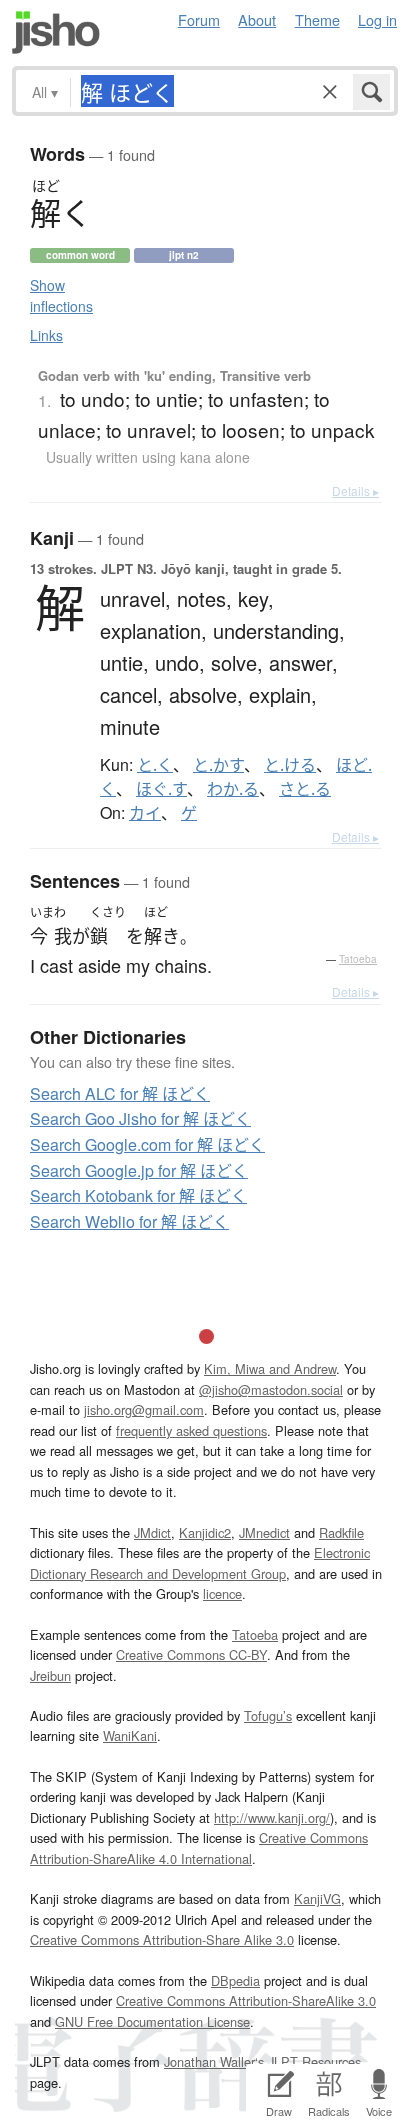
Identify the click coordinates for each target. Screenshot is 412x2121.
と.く (155, 765)
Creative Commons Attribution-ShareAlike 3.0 (246, 2000)
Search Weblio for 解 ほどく (129, 1221)
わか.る (233, 789)
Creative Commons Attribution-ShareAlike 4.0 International (199, 1847)
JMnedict (264, 1532)
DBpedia (235, 1980)
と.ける (290, 765)
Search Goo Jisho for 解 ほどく (140, 1118)
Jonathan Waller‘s (214, 2061)
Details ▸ (355, 490)
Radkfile (341, 1532)
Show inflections (61, 295)
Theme (317, 19)
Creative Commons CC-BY (191, 1654)
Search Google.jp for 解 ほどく (139, 1170)
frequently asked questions (191, 1430)
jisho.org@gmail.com (144, 1409)
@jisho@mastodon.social (271, 1389)
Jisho (56, 32)
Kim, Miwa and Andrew (270, 1368)
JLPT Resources (314, 2061)
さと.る (305, 789)
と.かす (218, 765)
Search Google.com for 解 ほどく (147, 1144)
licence (222, 1593)
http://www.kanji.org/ (272, 1817)
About (257, 19)
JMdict (152, 1532)
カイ (145, 813)
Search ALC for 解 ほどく (120, 1093)
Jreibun (50, 1675)
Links (46, 335)
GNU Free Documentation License (152, 2021)
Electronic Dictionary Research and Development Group (200, 1562)
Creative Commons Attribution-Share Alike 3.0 (162, 1939)
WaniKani (130, 1735)
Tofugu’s (268, 1715)
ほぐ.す (161, 789)
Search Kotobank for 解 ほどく (138, 1195)
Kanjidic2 (205, 1532)
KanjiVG (317, 1898)
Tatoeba (358, 959)
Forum (199, 19)
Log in (377, 19)
